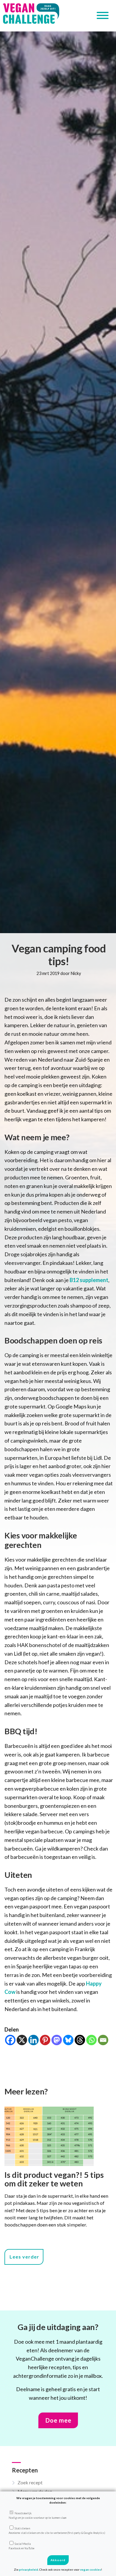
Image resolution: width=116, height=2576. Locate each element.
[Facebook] (10, 2040)
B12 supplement (88, 1280)
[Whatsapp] (91, 2040)
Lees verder (24, 2257)
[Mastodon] (57, 2040)
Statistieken (57, 2530)
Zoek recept (30, 2482)
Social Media (22, 2546)
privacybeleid (29, 2569)
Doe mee (58, 2420)
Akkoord (58, 2560)
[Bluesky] (68, 2040)
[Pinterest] (45, 2040)
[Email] (103, 2040)
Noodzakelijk (37, 2515)
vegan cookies (91, 2569)
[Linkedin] (33, 2040)
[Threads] (80, 2040)
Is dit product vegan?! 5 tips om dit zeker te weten (54, 2179)
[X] (22, 2040)
